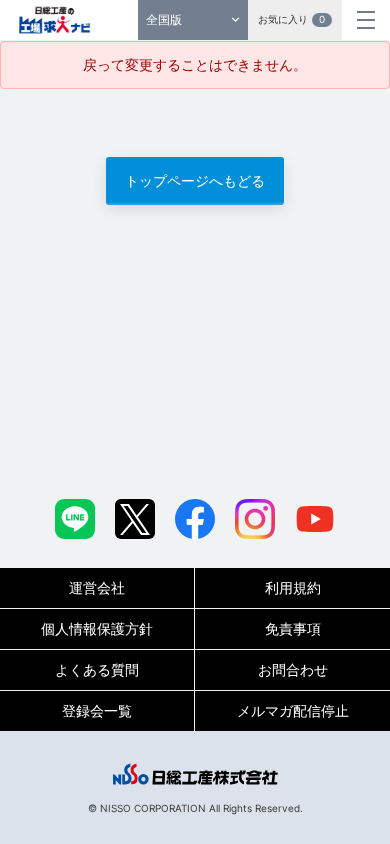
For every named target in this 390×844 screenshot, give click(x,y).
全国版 (164, 19)
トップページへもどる (195, 180)
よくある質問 (97, 669)
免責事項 (293, 628)
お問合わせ (293, 669)
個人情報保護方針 (97, 628)
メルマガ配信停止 (293, 710)
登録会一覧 (97, 710)
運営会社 (97, 587)
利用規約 (293, 587)
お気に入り (291, 19)
